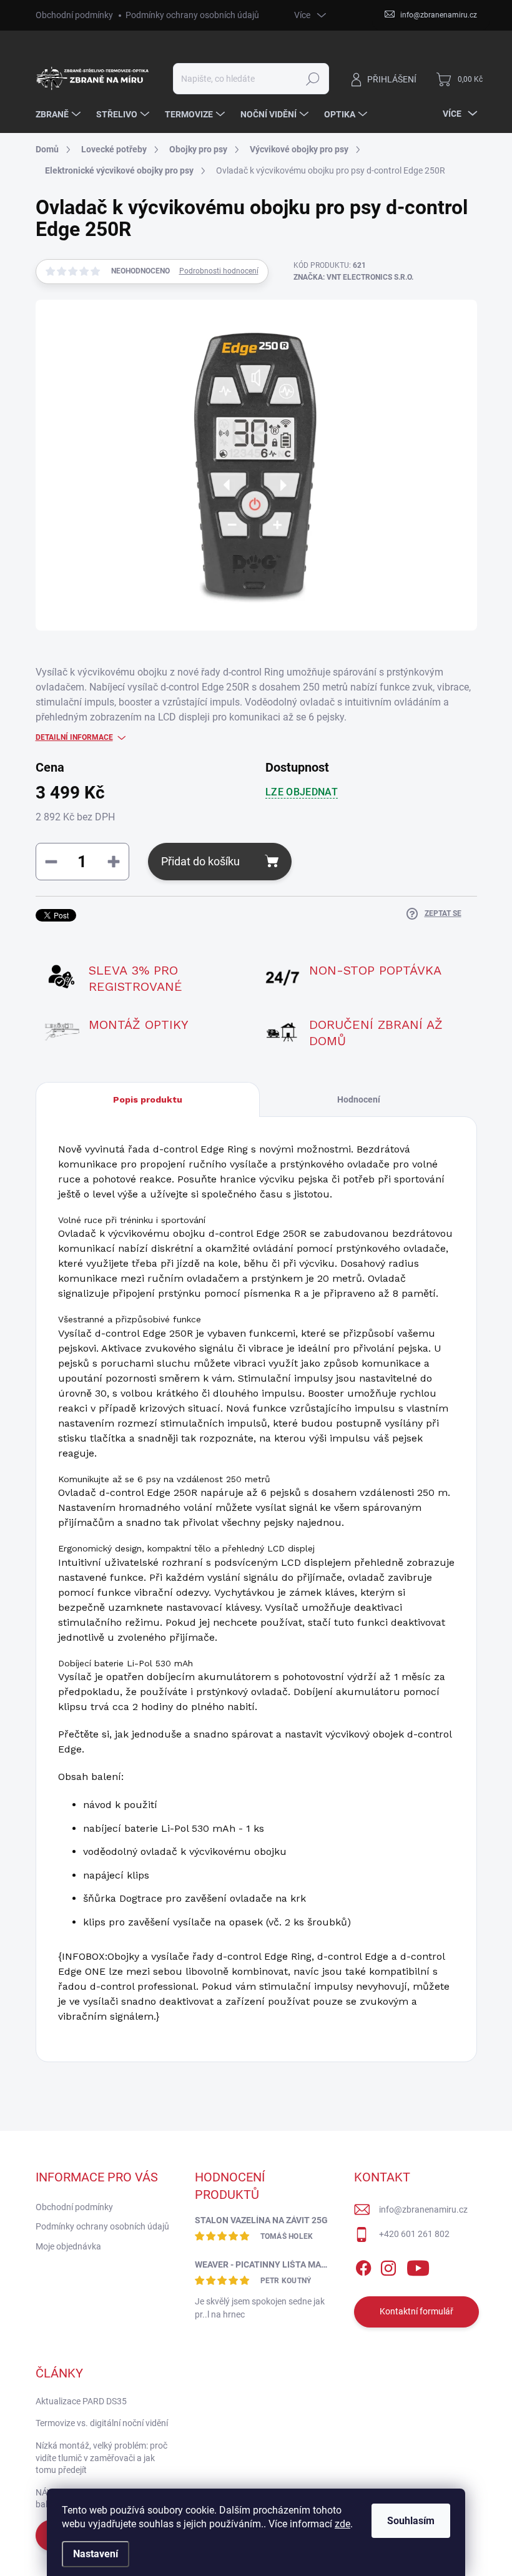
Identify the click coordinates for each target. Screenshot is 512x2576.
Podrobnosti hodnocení (219, 271)
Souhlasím (411, 2521)
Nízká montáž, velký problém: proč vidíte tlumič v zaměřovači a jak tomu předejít (101, 2458)
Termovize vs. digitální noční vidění (102, 2423)
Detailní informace (74, 737)
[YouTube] (418, 2266)
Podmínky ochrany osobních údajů (192, 15)
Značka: (353, 277)
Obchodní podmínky (74, 15)
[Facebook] (363, 2266)
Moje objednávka (68, 2246)
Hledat (313, 79)
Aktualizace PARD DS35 (81, 2401)
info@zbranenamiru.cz (423, 2210)
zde (342, 2524)
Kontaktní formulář (416, 2311)
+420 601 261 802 (414, 2234)
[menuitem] (60, 114)
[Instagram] (388, 2266)
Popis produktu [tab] (148, 1099)
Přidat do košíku (200, 861)
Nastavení (96, 2554)
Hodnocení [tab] (359, 1099)
